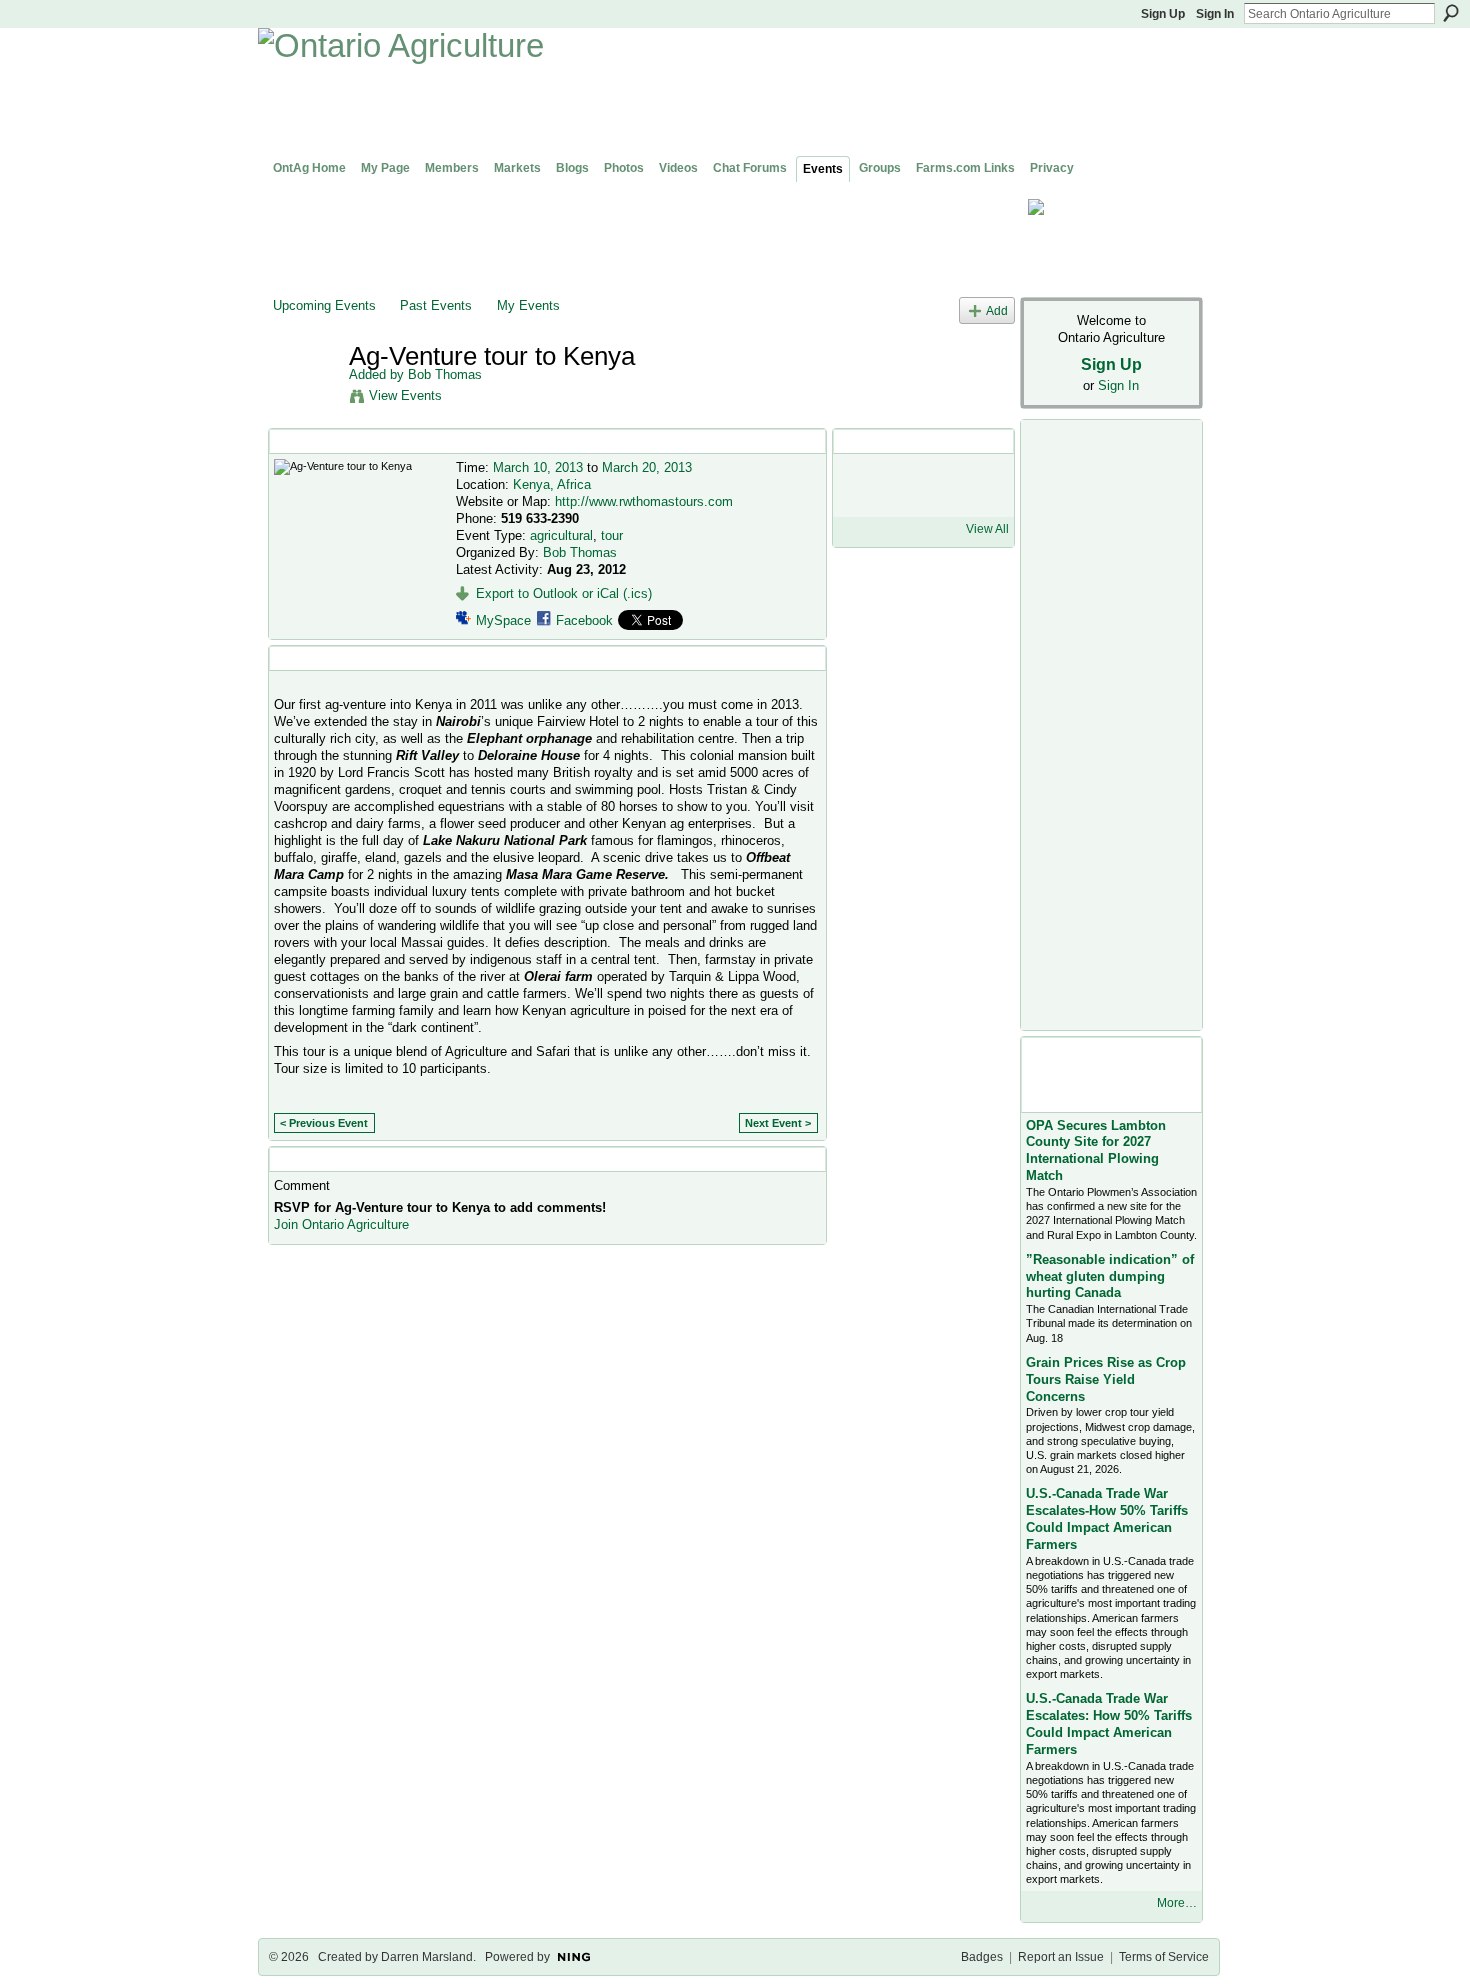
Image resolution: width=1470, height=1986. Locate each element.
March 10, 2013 (538, 467)
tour (612, 535)
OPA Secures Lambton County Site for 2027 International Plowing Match (1096, 1151)
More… (1177, 1903)
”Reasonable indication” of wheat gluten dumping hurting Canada (1110, 1276)
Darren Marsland (427, 1957)
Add (997, 310)
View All (987, 529)
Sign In (1215, 14)
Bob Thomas (445, 374)
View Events (405, 395)
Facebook (584, 620)
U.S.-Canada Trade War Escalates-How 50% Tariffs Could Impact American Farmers (1107, 1519)
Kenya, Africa (552, 484)
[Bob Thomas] (305, 398)
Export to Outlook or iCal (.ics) (564, 593)
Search (1451, 13)
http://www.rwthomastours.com (644, 501)
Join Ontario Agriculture (341, 1224)
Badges (982, 1957)
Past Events (436, 305)
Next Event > (778, 1123)
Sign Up (1163, 14)
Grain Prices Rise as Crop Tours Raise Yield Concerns (1106, 1379)
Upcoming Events (324, 305)
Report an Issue (1061, 1957)
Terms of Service (1164, 1957)
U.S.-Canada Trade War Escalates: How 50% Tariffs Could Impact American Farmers (1109, 1724)
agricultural (561, 535)
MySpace (503, 620)
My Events (528, 305)
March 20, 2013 (647, 467)
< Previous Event (324, 1123)
